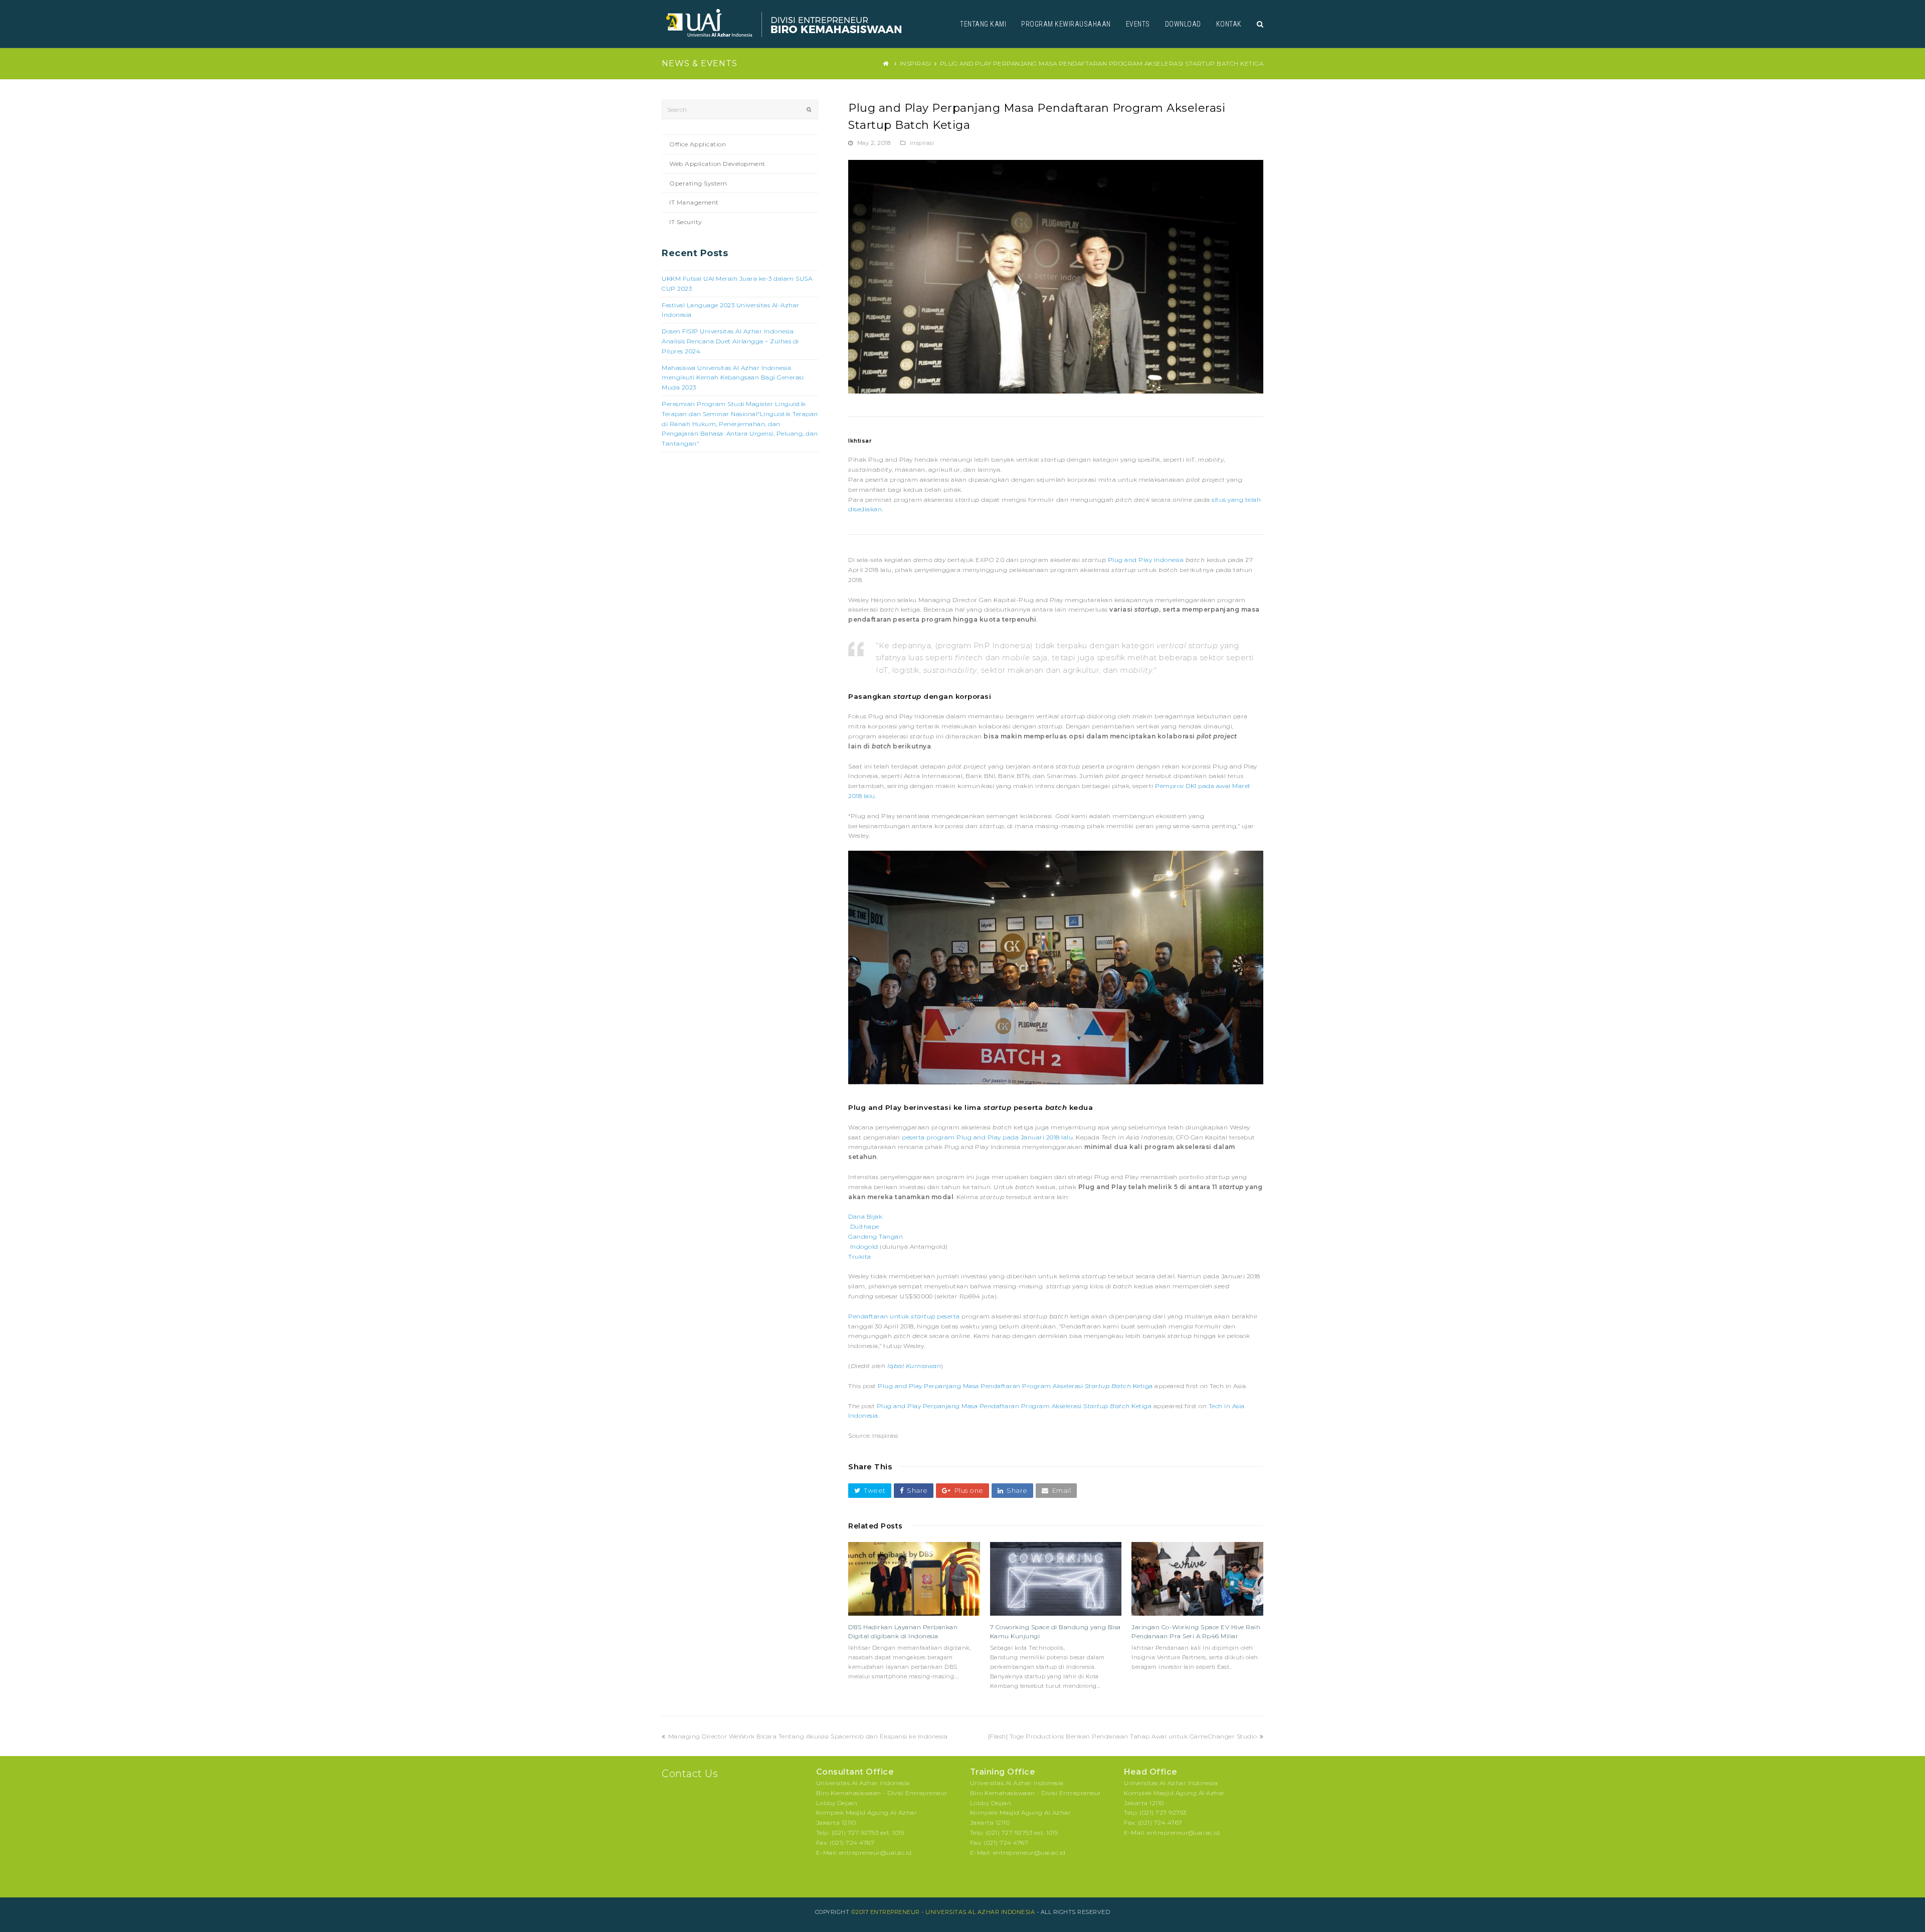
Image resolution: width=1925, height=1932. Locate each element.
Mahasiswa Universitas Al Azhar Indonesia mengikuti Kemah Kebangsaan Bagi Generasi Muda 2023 (733, 378)
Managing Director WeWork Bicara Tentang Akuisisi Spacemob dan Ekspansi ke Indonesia (808, 1736)
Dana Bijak (865, 1216)
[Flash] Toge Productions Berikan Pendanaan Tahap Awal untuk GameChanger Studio (1123, 1736)
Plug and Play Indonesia (1146, 560)
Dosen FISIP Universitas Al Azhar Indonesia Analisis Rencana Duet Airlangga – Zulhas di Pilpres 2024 (730, 341)
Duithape (865, 1226)
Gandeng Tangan (876, 1236)
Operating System (698, 183)
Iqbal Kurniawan (914, 1366)
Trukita (860, 1257)
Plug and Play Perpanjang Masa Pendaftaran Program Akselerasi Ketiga (1015, 1386)
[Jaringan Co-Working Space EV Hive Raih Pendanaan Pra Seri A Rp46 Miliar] (1197, 1579)
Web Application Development (717, 164)
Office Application (698, 144)
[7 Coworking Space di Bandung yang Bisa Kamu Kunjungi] (1056, 1579)
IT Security (686, 222)
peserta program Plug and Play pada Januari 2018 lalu (987, 1137)
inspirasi (922, 143)
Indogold (864, 1246)
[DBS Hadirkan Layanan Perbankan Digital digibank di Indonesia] (914, 1579)
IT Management (694, 202)
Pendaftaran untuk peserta (905, 1316)
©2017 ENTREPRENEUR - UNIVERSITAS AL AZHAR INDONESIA (943, 1912)
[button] (870, 1491)
